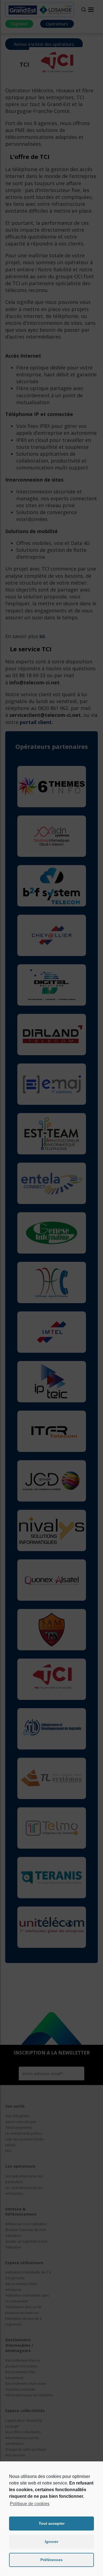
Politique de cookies (30, 2504)
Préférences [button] (51, 2560)
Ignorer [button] (51, 2542)
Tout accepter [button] (52, 2523)
